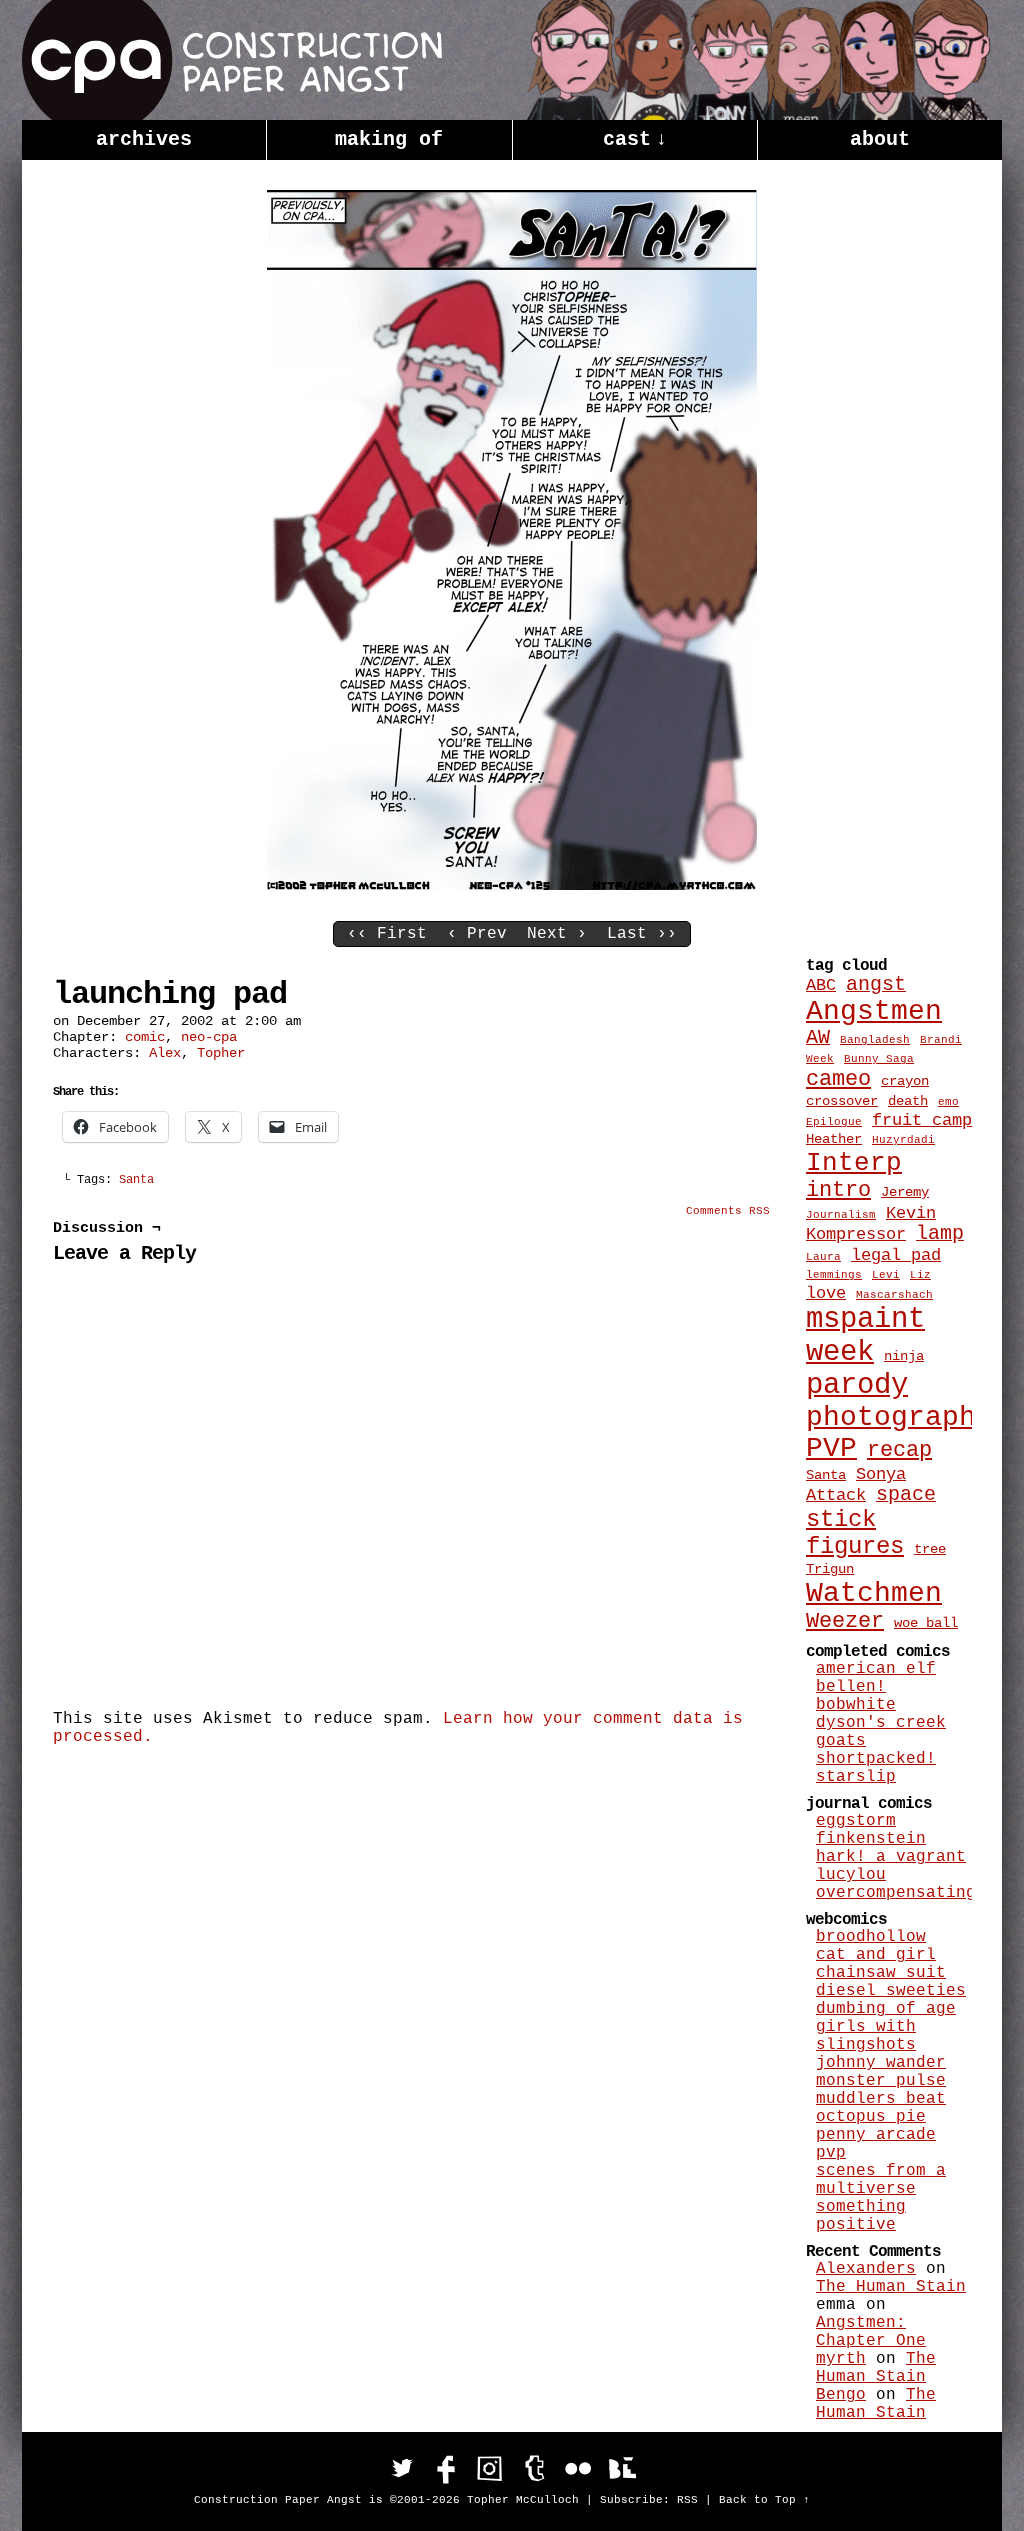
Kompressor (856, 1234)
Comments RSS (728, 1211)
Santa (136, 1180)
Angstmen (874, 1011)
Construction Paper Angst (232, 60)
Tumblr (534, 2468)
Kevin (911, 1213)
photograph (891, 1417)
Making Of (389, 139)
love (826, 1293)
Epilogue (834, 1122)
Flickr (578, 2468)
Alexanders (866, 2269)
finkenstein (871, 1839)
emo (948, 1102)
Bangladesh (875, 1040)
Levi (886, 1275)
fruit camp (922, 1120)
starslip (856, 1777)
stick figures (855, 1533)
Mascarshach (894, 1295)
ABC (821, 985)
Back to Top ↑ (764, 2500)
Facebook (446, 2468)
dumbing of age (886, 2009)
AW (818, 1038)
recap (899, 1450)
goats (841, 1741)
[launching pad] (512, 886)
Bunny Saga (879, 1059)
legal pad (896, 1255)
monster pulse (881, 2081)
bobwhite (856, 1705)
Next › (557, 934)
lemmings (834, 1275)
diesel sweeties (891, 1991)
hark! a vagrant (891, 1857)
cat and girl (876, 1955)
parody (857, 1385)
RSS (687, 2500)
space (906, 1495)
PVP (831, 1448)
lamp (940, 1234)
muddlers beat (881, 2099)
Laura (823, 1257)
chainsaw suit (881, 1973)
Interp (854, 1163)
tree (930, 1549)
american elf (876, 1669)
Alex (165, 1053)
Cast (635, 139)
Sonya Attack (856, 1484)
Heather (834, 1139)
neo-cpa (209, 1037)
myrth (841, 2359)
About (880, 139)
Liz (920, 1275)
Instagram (490, 2468)
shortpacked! (876, 1759)
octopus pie (871, 2117)
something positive (861, 2216)
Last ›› (642, 934)
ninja (904, 1356)
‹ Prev (477, 934)
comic (145, 1037)
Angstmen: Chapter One (871, 2332)
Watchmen (874, 1593)
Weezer (845, 1621)
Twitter (402, 2468)
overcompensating (896, 1893)
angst (876, 985)
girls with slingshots (866, 2036)
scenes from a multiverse (881, 2180)
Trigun (830, 1569)
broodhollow (871, 1937)
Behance (622, 2468)
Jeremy (905, 1192)
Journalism (841, 1215)
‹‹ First (387, 934)
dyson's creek (881, 1723)
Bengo (841, 2395)
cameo (838, 1079)
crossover (842, 1101)
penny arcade (876, 2135)
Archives (144, 139)
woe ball (926, 1623)
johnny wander (881, 2063)
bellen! (851, 1687)
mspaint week (865, 1336)
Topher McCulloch (523, 2500)
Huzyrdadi (903, 1140)
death (908, 1101)
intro (838, 1190)
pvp (831, 2153)
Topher (221, 1053)
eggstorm (856, 1821)
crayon (905, 1081)
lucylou (851, 1875)
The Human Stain (891, 2287)
